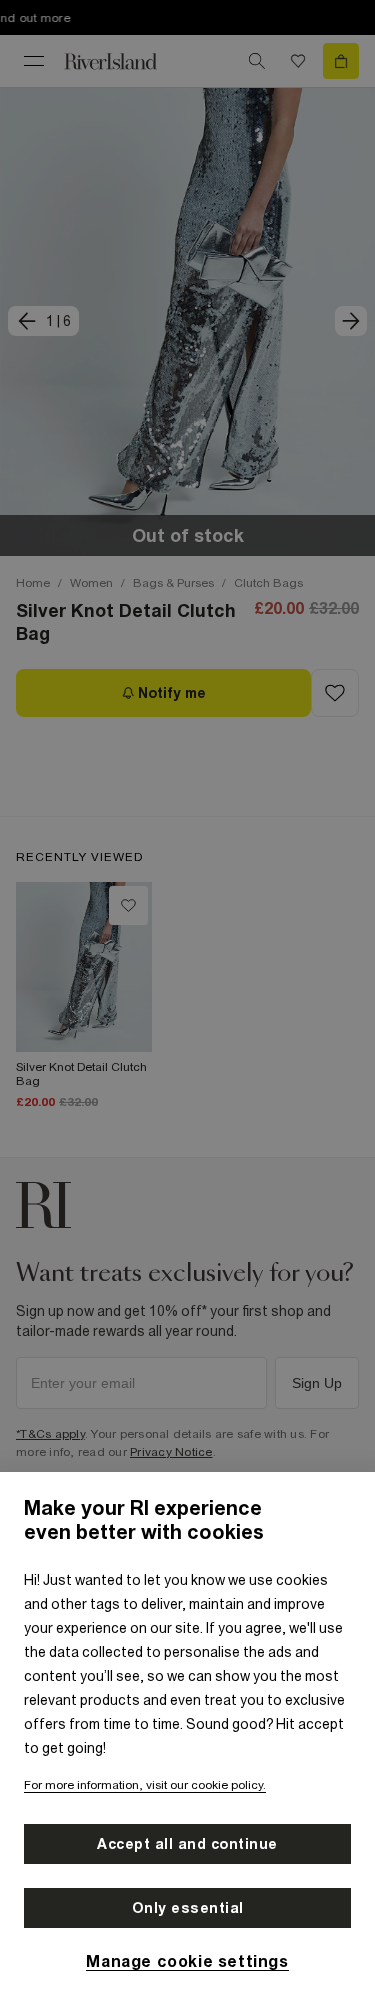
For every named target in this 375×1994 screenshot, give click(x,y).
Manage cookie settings (187, 1961)
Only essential (188, 1908)
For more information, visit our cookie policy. (145, 1785)
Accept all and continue (187, 1844)
